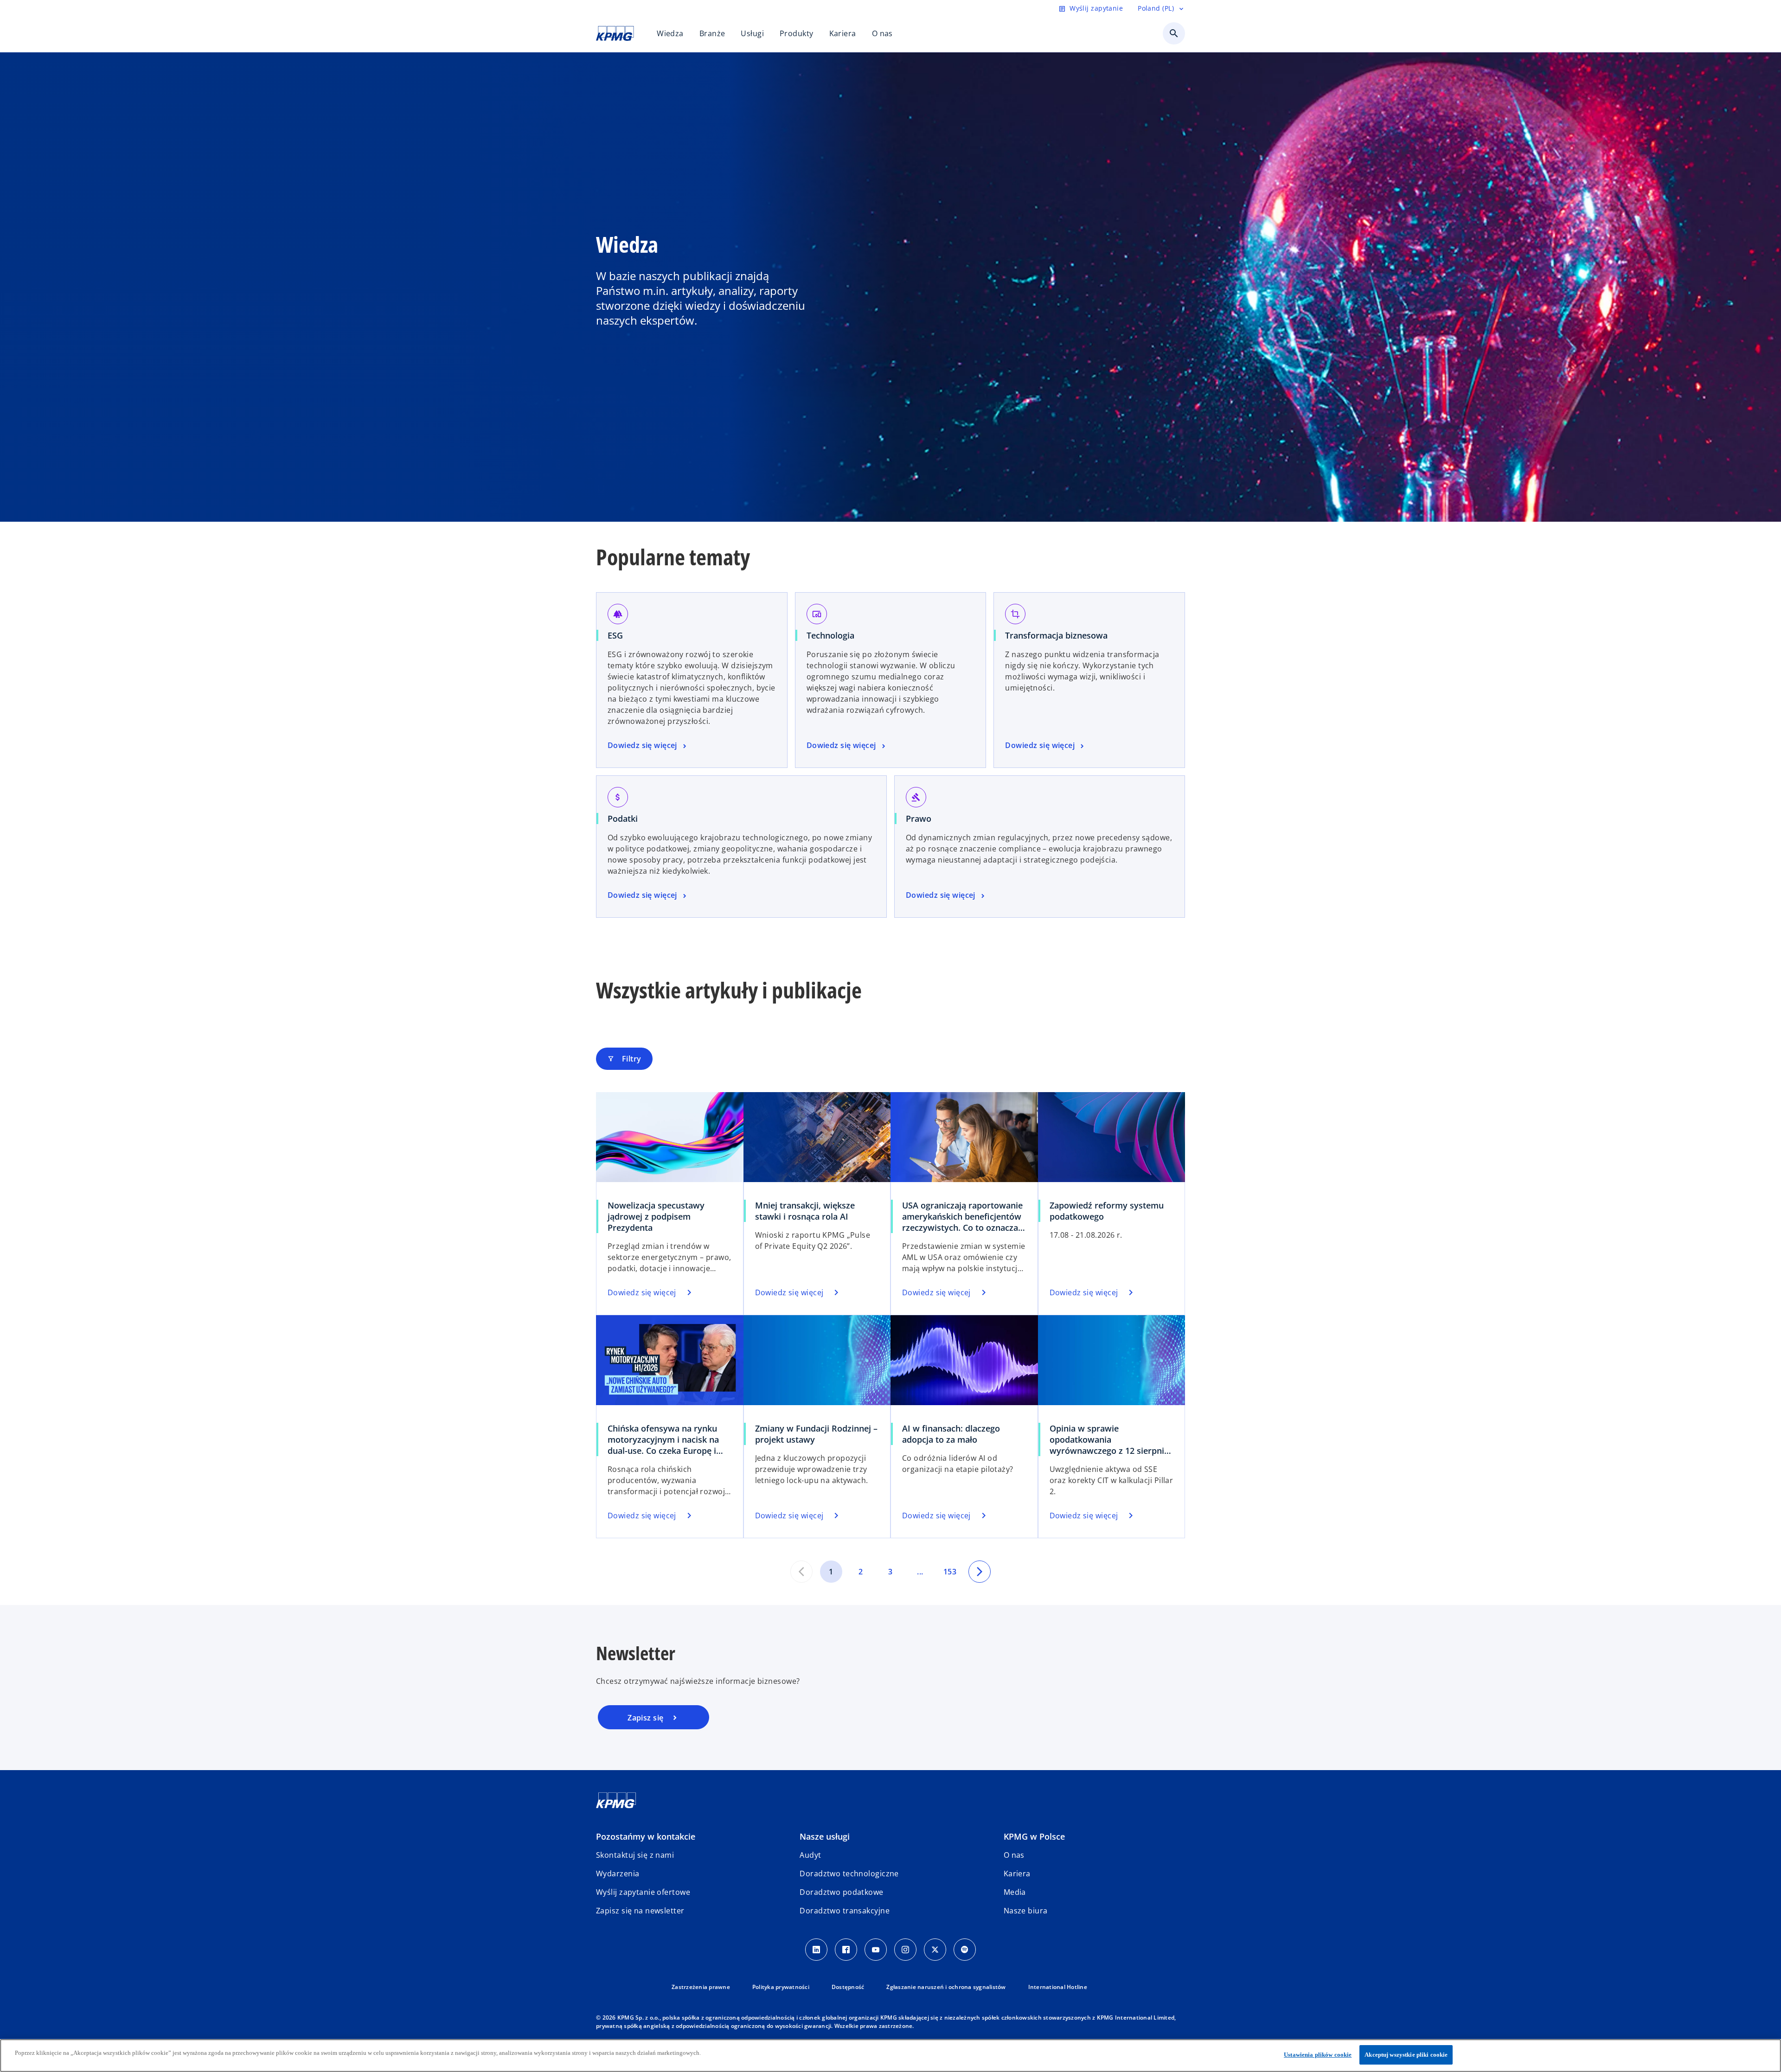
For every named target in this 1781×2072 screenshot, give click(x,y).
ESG (615, 635)
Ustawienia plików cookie (1318, 2055)
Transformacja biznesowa (1056, 635)
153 (950, 1572)
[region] (890, 2056)
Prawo (919, 819)
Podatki (623, 819)
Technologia (830, 635)
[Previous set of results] (801, 1572)
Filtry (624, 1059)
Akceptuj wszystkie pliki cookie (1406, 2055)
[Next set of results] (980, 1572)
